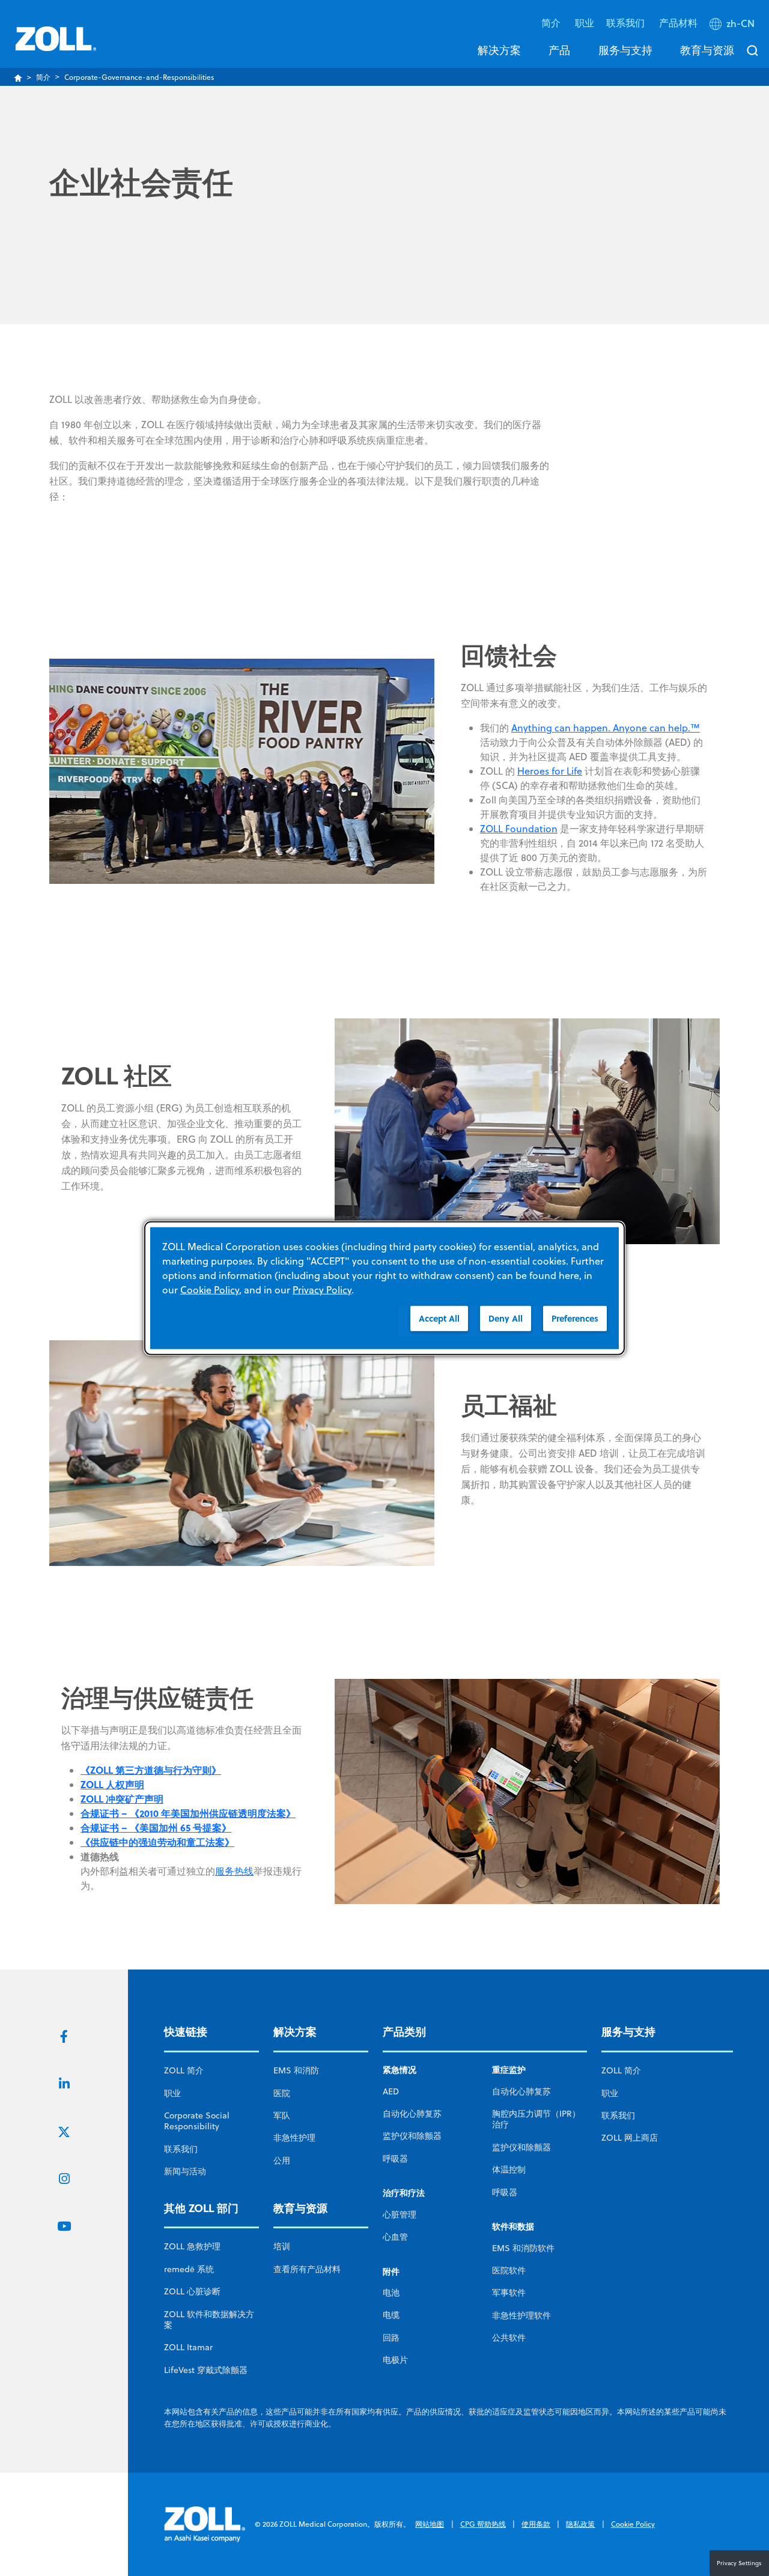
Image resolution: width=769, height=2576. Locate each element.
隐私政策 (580, 2524)
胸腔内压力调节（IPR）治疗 (536, 2119)
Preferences (575, 1318)
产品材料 (678, 23)
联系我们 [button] (627, 23)
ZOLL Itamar (188, 2347)
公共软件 (509, 2338)
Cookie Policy (633, 2524)
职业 (585, 23)
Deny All (506, 1318)
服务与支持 (625, 50)
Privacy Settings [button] (739, 2563)
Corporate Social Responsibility (197, 2121)
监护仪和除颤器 (412, 2136)
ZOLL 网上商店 (630, 2138)
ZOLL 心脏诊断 (192, 2291)
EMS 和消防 (296, 2070)
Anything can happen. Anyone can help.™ (606, 728)
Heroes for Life (550, 771)
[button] (733, 26)
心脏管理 (400, 2215)
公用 (282, 2160)
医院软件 (509, 2270)
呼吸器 (395, 2159)
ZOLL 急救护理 (192, 2246)
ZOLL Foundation (519, 829)
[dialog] (384, 1288)
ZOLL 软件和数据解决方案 (209, 2320)
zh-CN (740, 23)
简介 (43, 77)
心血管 (395, 2237)
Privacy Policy (322, 1290)
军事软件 (509, 2293)
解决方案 (499, 50)
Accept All (439, 1318)
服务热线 (234, 1871)
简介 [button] (552, 23)
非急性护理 (294, 2138)
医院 (282, 2093)
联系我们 (181, 2149)
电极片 (395, 2360)
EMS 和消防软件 (523, 2248)
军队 (282, 2115)
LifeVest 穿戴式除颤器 (206, 2370)
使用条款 (536, 2524)
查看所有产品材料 (307, 2269)
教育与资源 (707, 50)
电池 (391, 2293)
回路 (391, 2338)
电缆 (391, 2315)
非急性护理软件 (521, 2315)
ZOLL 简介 (184, 2070)
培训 (282, 2246)
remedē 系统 (189, 2269)
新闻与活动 (185, 2171)
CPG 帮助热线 (483, 2524)
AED (391, 2091)
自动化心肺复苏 (412, 2114)
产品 (559, 50)
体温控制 (509, 2169)
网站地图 (430, 2524)
